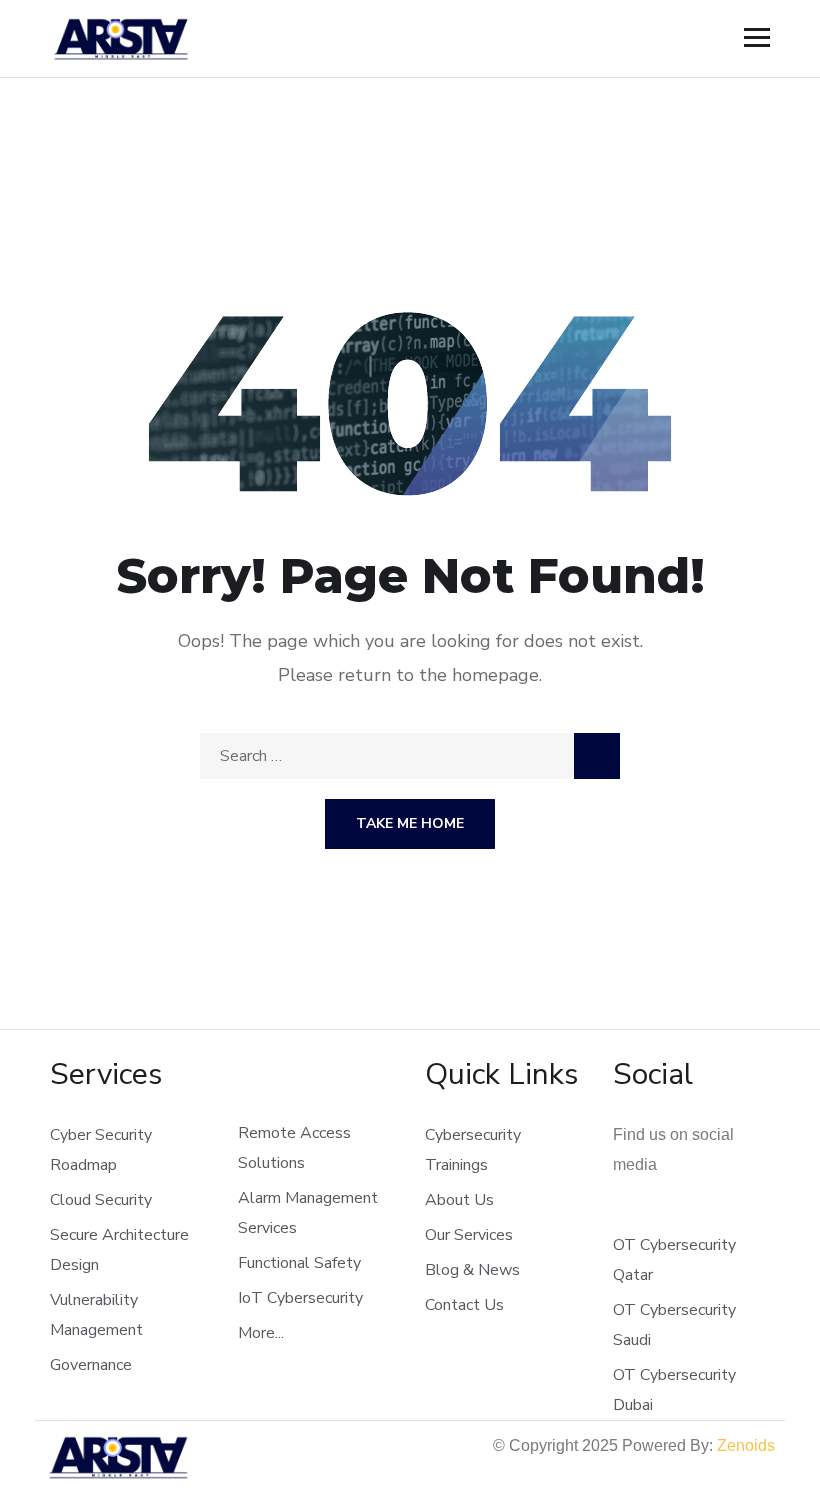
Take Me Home (410, 823)
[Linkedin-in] (684, 1213)
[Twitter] (620, 1213)
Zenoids (746, 1445)
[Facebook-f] (652, 1213)
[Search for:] (410, 756)
